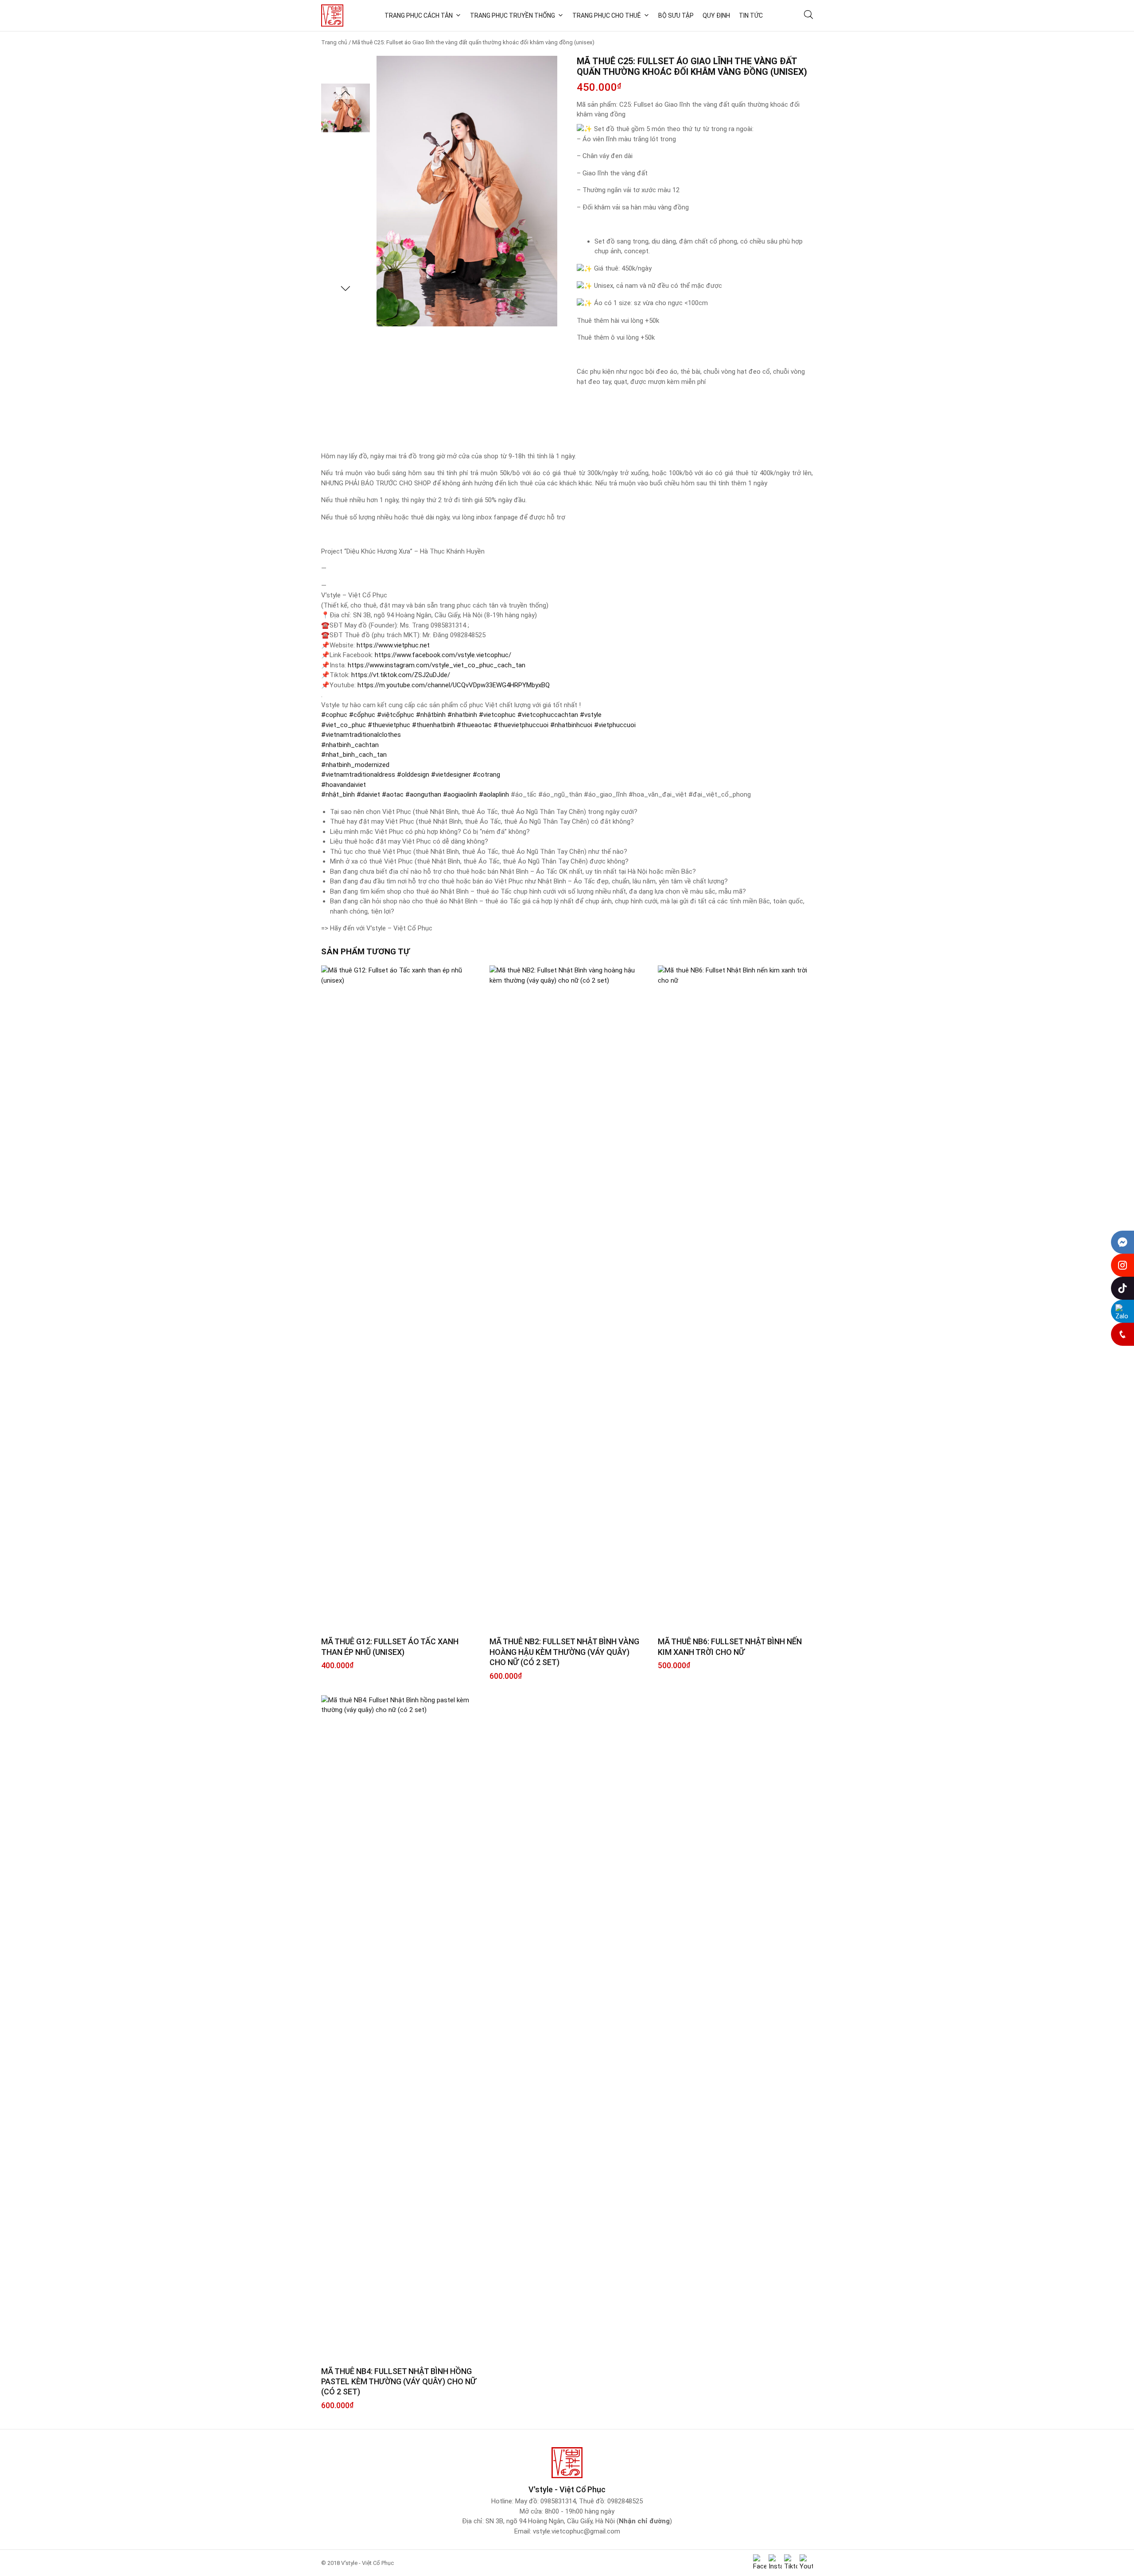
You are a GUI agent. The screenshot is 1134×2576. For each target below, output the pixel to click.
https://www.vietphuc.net (393, 645)
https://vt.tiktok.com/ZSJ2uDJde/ (401, 675)
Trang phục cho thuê (607, 15)
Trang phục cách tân (419, 15)
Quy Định (716, 15)
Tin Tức (751, 15)
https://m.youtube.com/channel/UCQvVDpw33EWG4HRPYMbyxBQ (454, 685)
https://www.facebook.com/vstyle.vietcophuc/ (443, 655)
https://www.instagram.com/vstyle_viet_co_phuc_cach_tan (437, 665)
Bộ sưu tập (676, 15)
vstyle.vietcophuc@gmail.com (577, 2531)
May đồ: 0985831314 (546, 2501)
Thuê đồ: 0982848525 (611, 2501)
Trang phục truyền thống (513, 15)
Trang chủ (334, 42)
